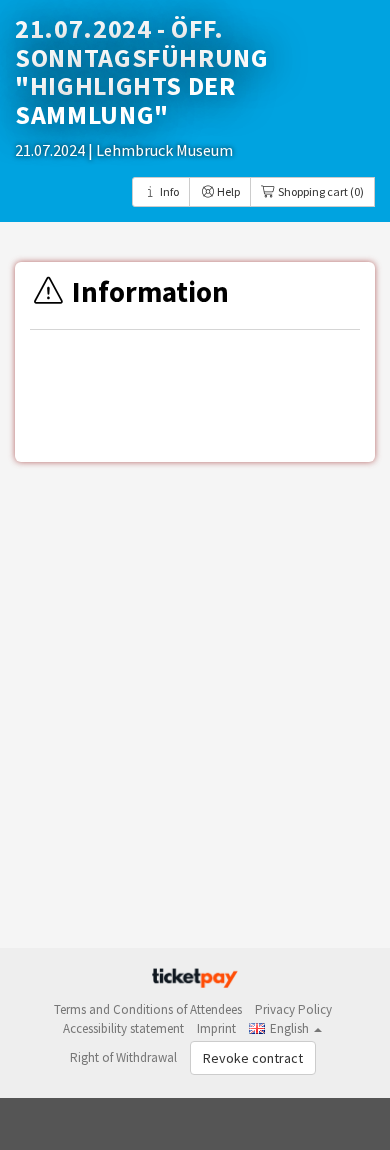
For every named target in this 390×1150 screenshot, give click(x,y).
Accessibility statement (123, 1028)
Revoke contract (253, 1058)
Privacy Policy (293, 1009)
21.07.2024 (51, 150)
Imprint (216, 1028)
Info (168, 191)
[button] (285, 1028)
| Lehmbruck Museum (160, 150)
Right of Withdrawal (123, 1057)
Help (227, 191)
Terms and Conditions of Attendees (148, 1009)
